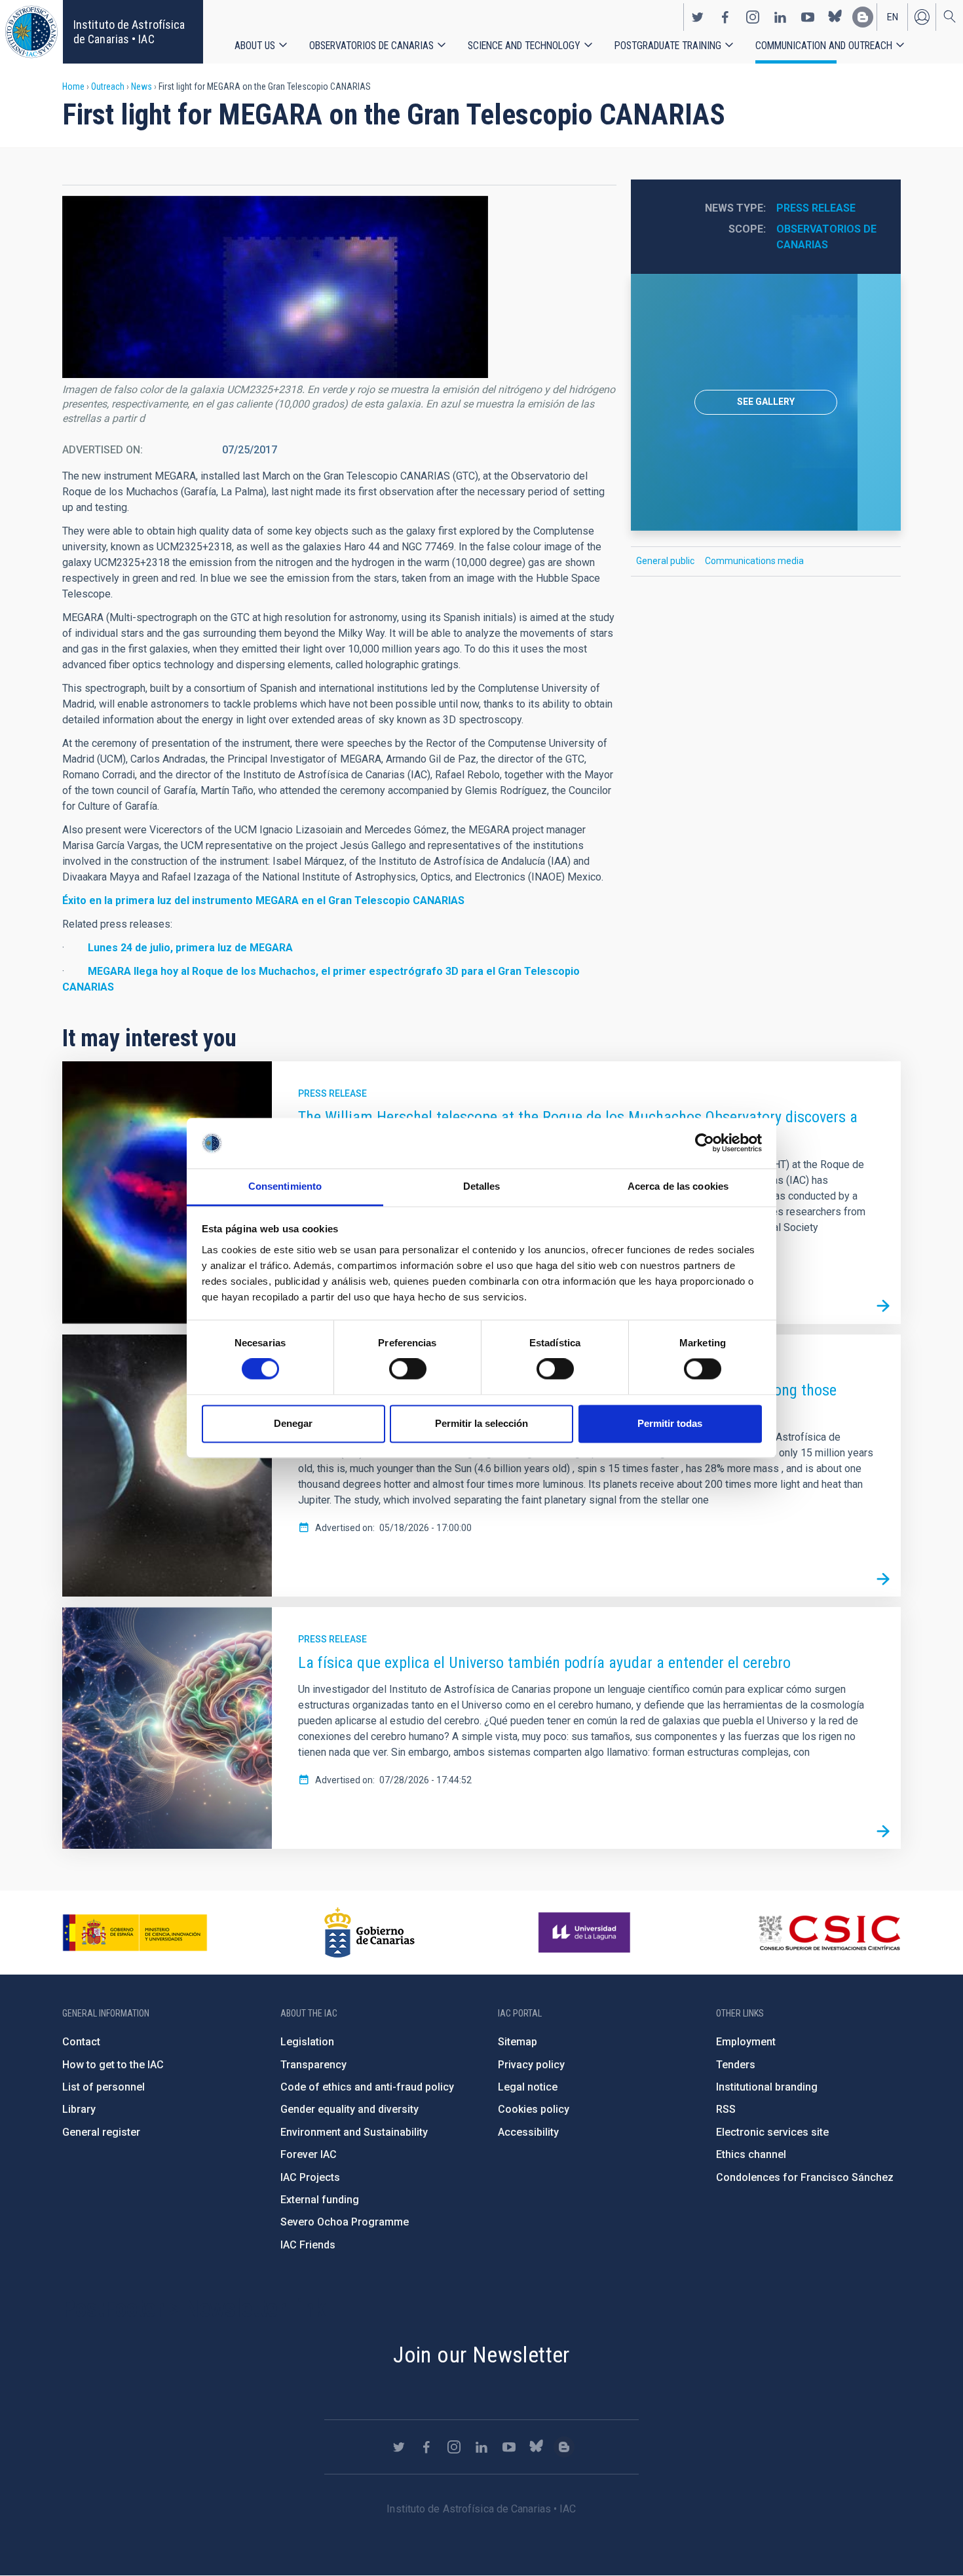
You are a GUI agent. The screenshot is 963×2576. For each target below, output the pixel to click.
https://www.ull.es (586, 1933)
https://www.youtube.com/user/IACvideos (808, 17)
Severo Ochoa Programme (345, 2222)
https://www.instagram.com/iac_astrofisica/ (753, 17)
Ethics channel (751, 2154)
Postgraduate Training (668, 46)
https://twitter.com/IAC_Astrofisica (698, 17)
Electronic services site (772, 2132)
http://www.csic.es (829, 1933)
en (893, 17)
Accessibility (528, 2132)
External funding (320, 2200)
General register (101, 2132)
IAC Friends (308, 2245)
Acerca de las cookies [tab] (678, 1186)
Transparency (313, 2065)
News (142, 86)
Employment (746, 2042)
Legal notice (528, 2087)
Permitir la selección (481, 1423)
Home (73, 86)
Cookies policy (534, 2109)
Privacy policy (531, 2065)
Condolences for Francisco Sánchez (805, 2177)
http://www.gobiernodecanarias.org (369, 1933)
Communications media (754, 561)
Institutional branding (767, 2087)
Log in (922, 17)
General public (665, 561)
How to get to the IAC (113, 2065)
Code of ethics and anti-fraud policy (367, 2087)
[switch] (408, 1369)
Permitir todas (670, 1423)
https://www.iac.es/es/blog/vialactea (863, 17)
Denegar (293, 1423)
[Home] (31, 32)
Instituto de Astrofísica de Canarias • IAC (129, 32)
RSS (726, 2109)
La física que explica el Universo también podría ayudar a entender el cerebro (544, 1663)
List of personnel (104, 2087)
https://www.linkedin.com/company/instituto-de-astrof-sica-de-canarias (780, 17)
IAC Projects (310, 2177)
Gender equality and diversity (349, 2109)
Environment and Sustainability (354, 2132)
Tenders (736, 2065)
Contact (81, 2042)
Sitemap (518, 2042)
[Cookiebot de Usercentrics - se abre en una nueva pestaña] (705, 1143)
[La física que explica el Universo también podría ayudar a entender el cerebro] (883, 1831)
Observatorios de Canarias (371, 46)
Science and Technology (524, 46)
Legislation (307, 2042)
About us (255, 46)
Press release (816, 208)
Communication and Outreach (824, 46)
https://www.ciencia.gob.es (135, 1933)
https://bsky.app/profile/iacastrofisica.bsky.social (835, 17)
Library (79, 2109)
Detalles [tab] (482, 1186)
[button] (275, 287)
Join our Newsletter (481, 2355)
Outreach (108, 86)
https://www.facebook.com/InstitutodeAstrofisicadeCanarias (725, 17)
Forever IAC (309, 2154)
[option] (766, 402)
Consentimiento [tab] (285, 1186)
